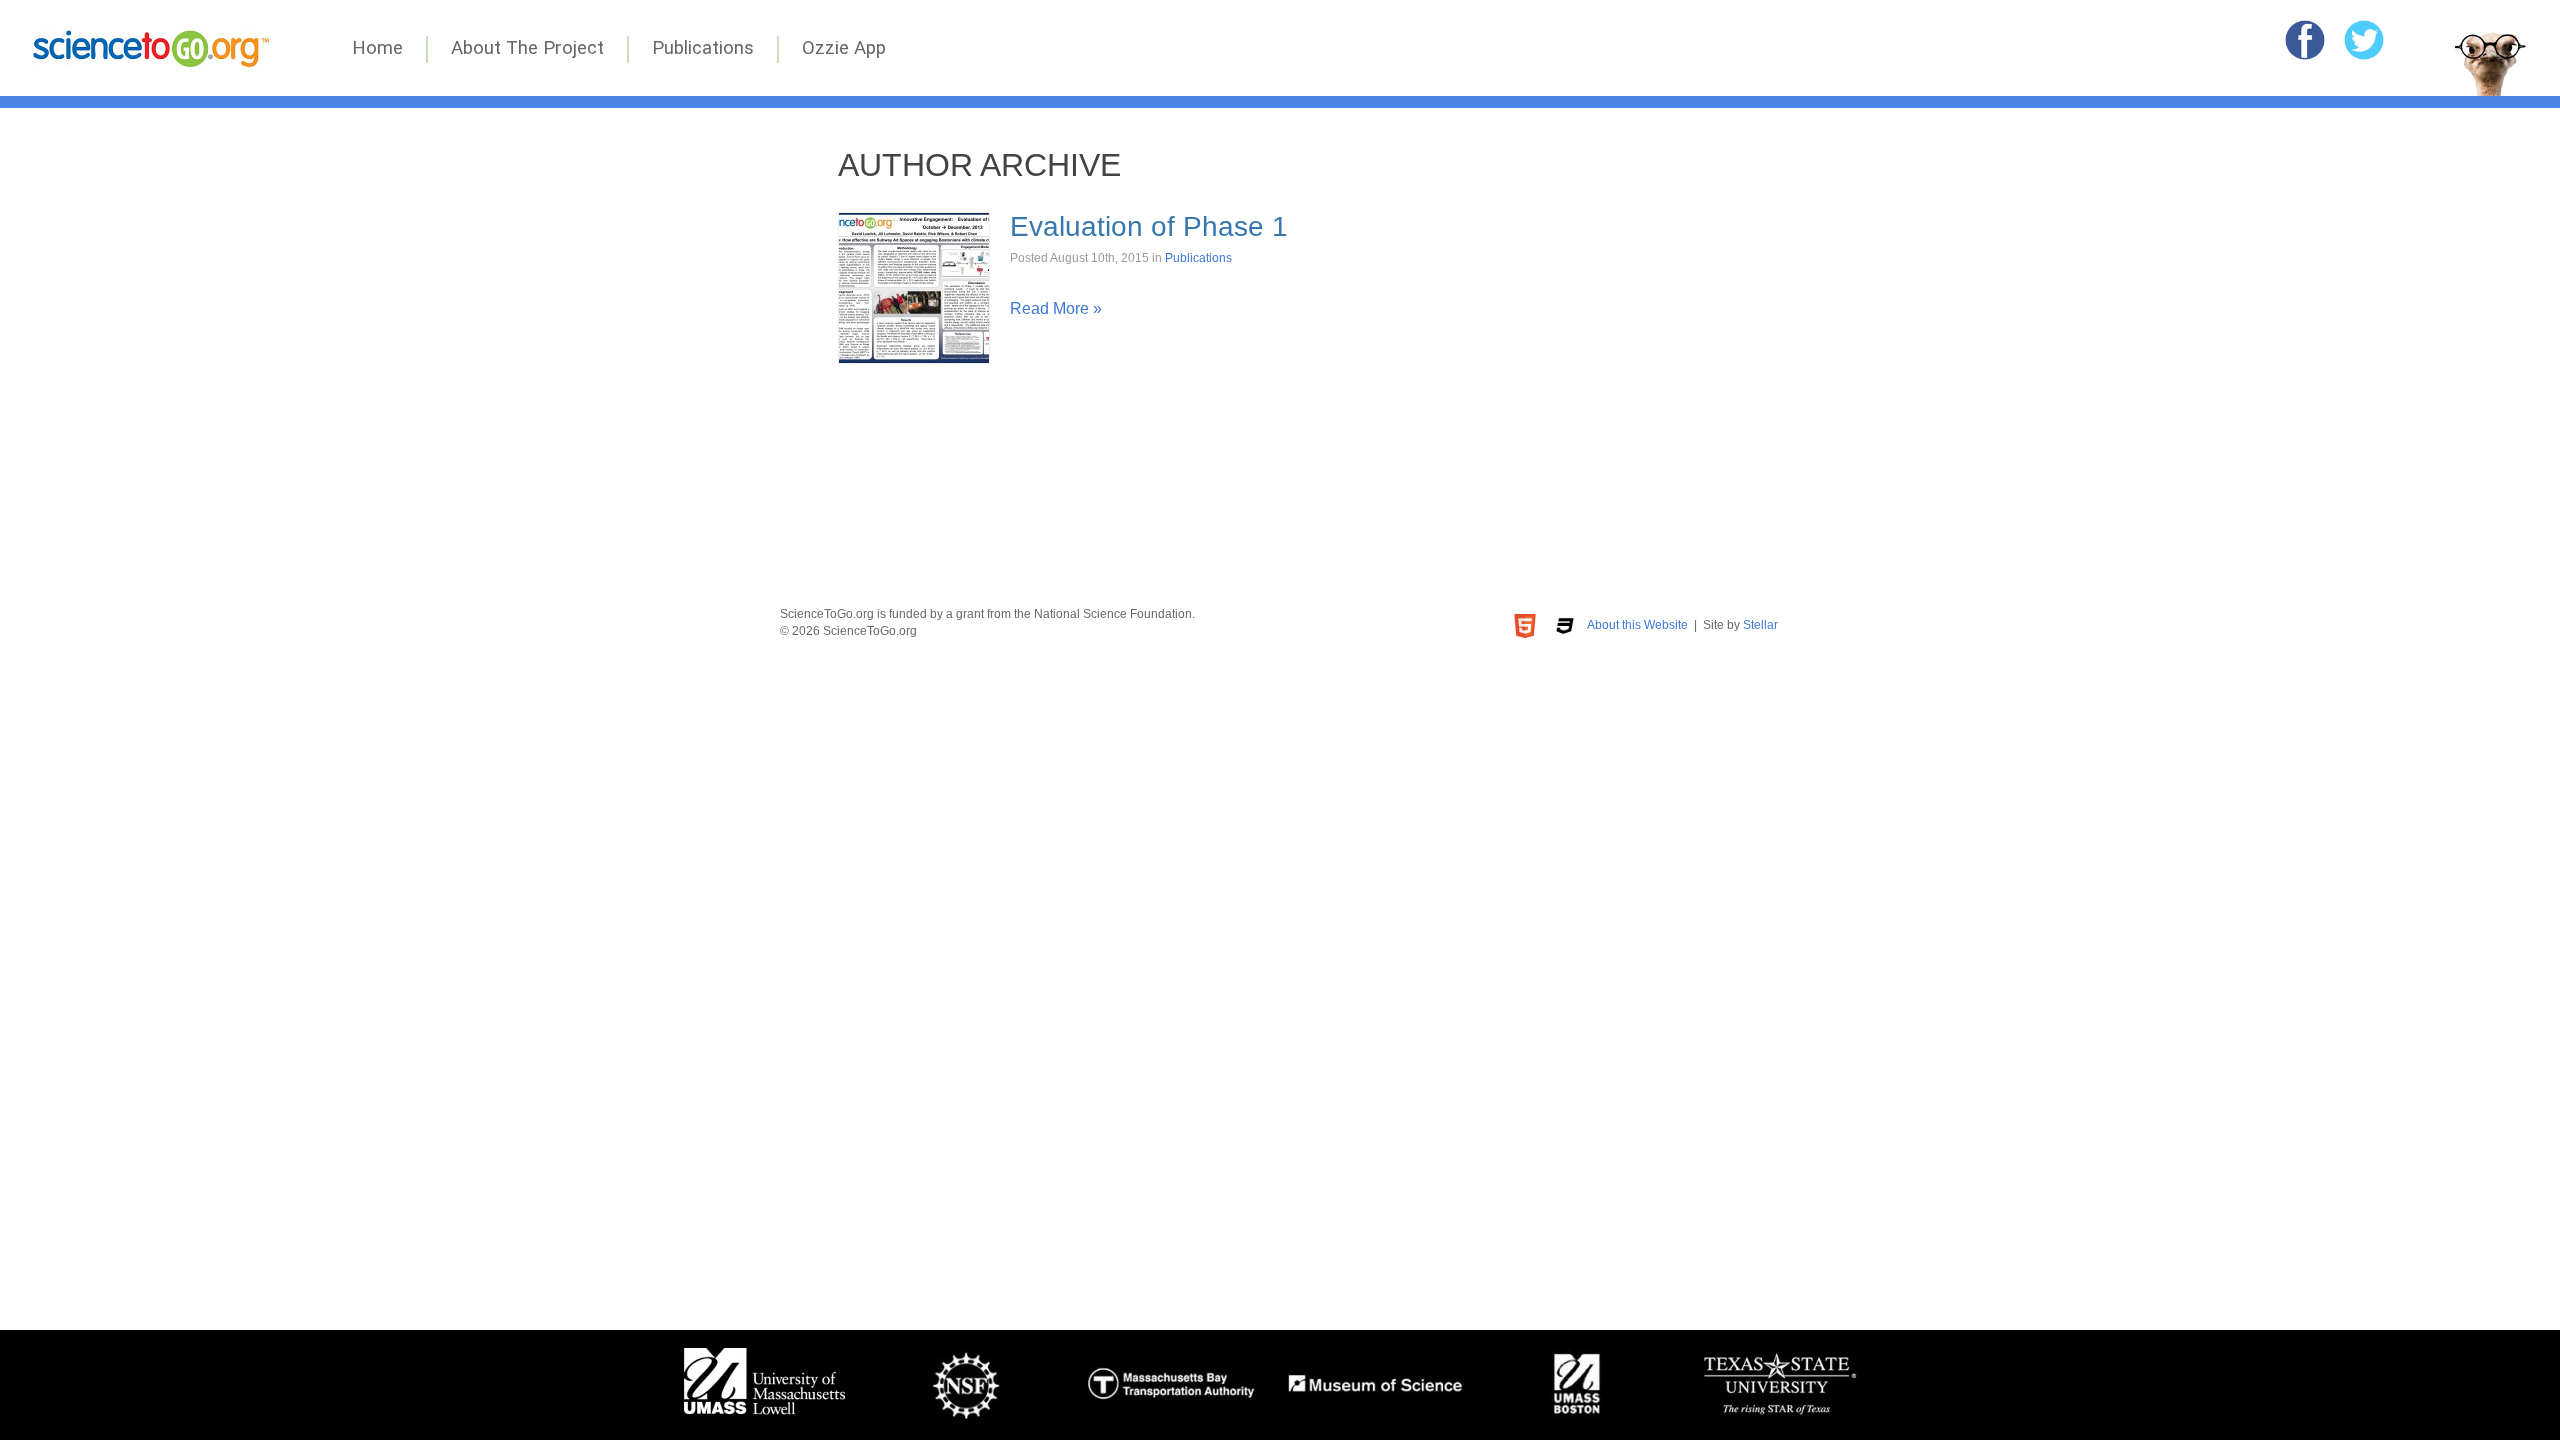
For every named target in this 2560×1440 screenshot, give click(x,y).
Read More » (1056, 308)
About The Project (527, 48)
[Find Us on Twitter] (2364, 40)
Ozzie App (844, 48)
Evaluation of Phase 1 (1149, 226)
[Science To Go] (152, 62)
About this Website (1637, 625)
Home (377, 48)
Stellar (1760, 625)
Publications (703, 48)
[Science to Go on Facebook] (2305, 40)
